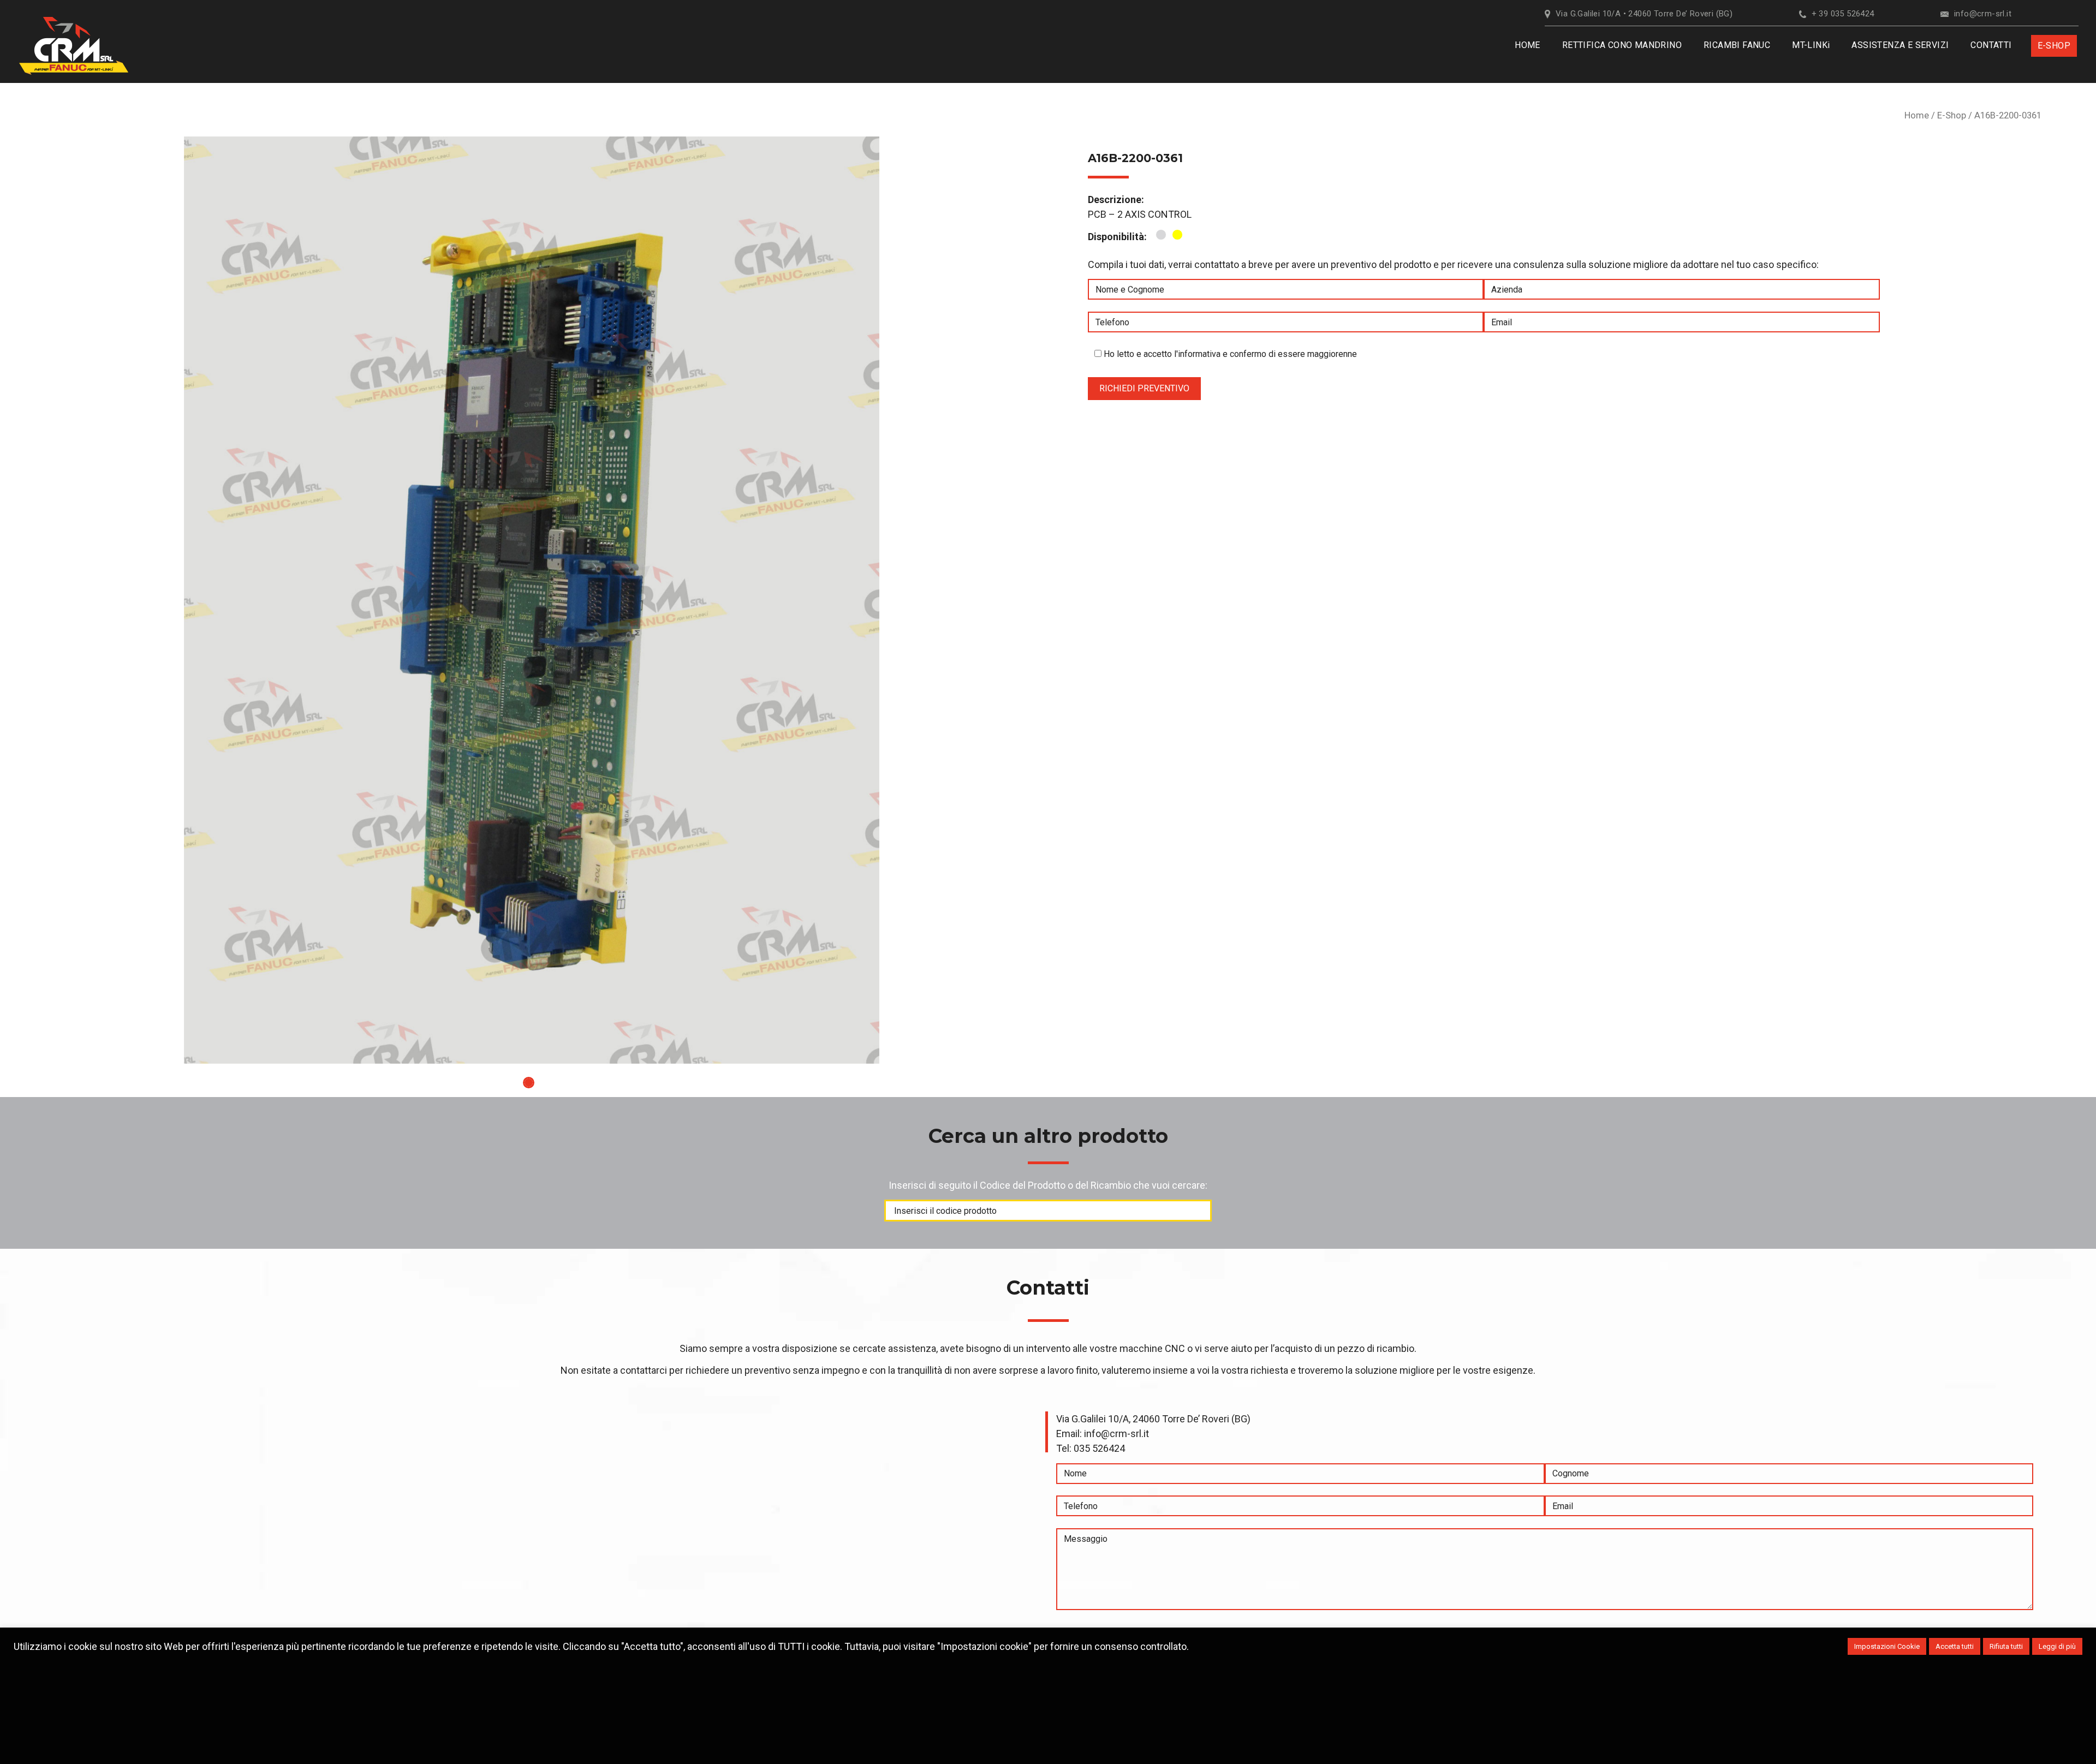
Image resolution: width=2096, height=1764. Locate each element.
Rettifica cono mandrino (1622, 45)
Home (1528, 45)
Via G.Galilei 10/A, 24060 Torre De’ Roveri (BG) (1153, 1419)
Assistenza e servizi (1900, 45)
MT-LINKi (1811, 45)
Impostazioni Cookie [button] (1887, 1646)
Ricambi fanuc (1737, 45)
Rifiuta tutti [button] (2006, 1646)
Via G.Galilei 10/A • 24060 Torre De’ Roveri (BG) (1644, 14)
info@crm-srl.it (1983, 14)
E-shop (2054, 46)
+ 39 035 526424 (1843, 14)
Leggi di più (2057, 1646)
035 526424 (1099, 1448)
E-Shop (1952, 115)
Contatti (1991, 45)
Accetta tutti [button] (1955, 1646)
